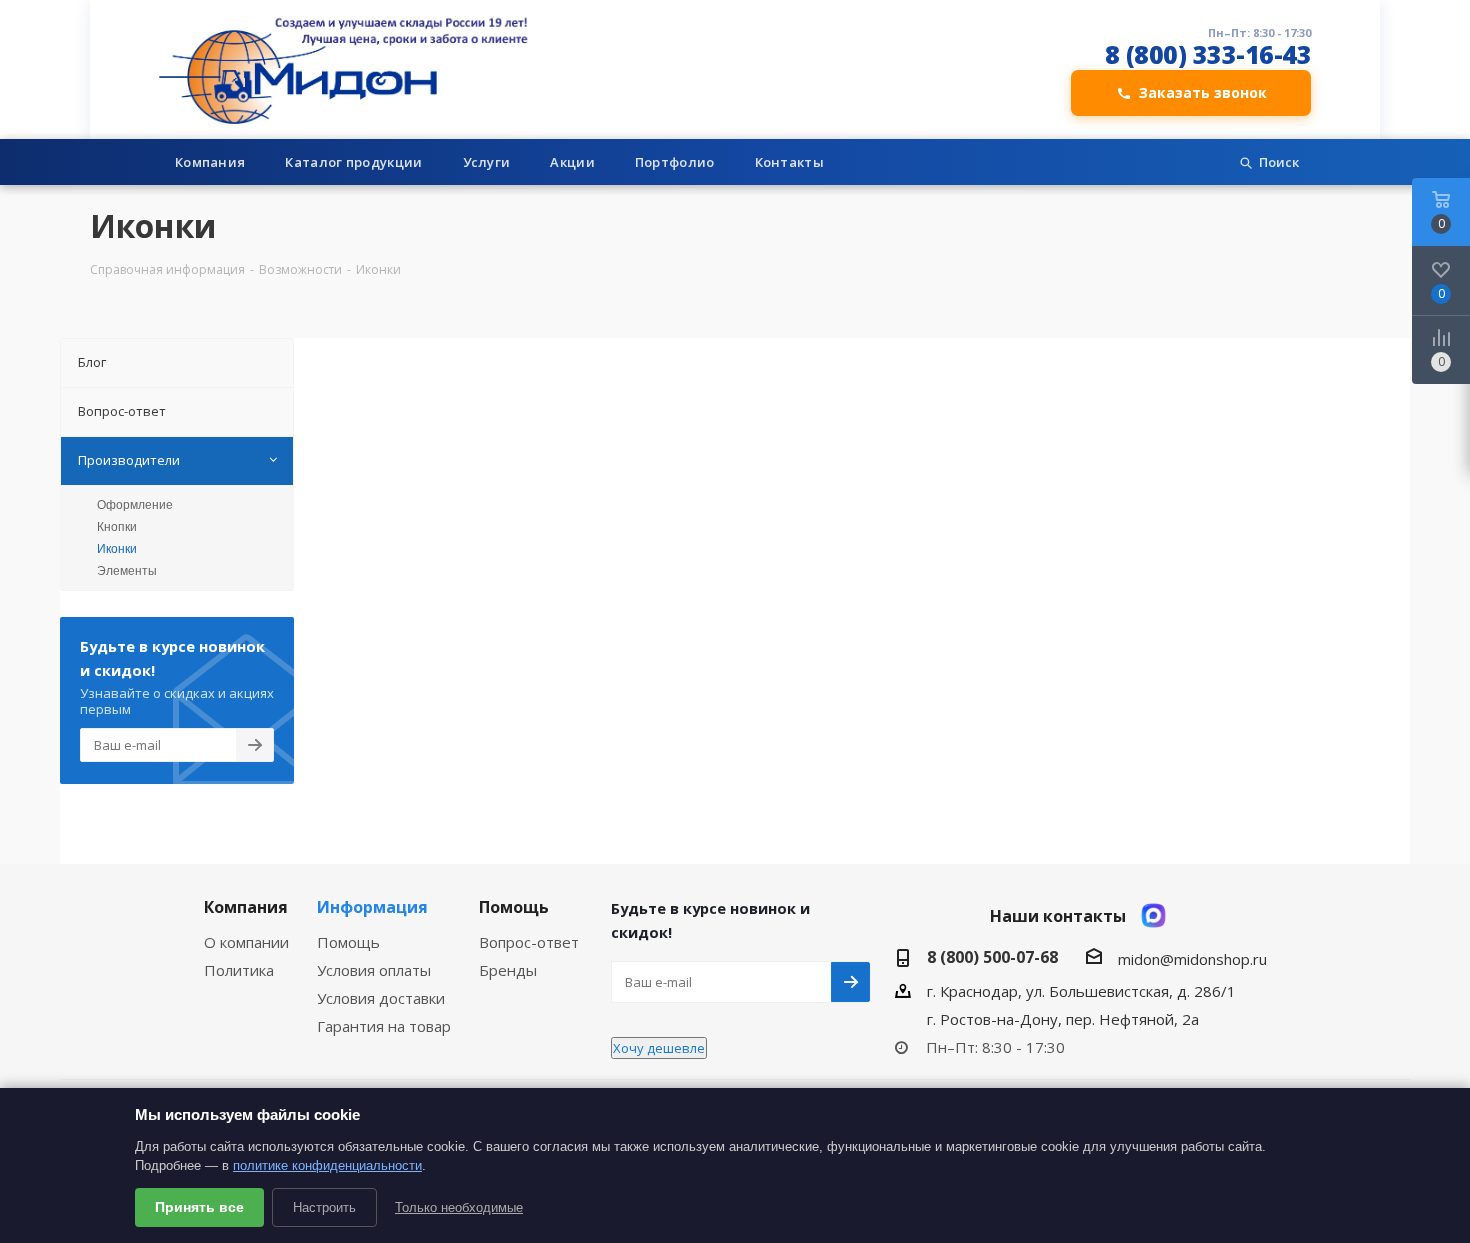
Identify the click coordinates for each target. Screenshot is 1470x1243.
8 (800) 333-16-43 (1208, 54)
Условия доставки (381, 998)
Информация (372, 907)
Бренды (508, 970)
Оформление (135, 505)
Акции (572, 162)
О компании (246, 942)
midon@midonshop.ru (1192, 959)
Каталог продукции (353, 162)
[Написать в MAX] (1153, 915)
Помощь (348, 942)
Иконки (117, 549)
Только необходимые (459, 1207)
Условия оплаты (374, 970)
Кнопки (117, 527)
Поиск (1279, 162)
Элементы (127, 571)
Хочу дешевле (659, 1048)
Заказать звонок (1203, 92)
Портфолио (675, 162)
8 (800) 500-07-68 (992, 957)
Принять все (199, 1207)
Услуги (487, 162)
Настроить (324, 1207)
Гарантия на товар (384, 1026)
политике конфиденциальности (327, 1165)
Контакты (789, 162)
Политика (239, 970)
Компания (210, 162)
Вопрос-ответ (529, 942)
